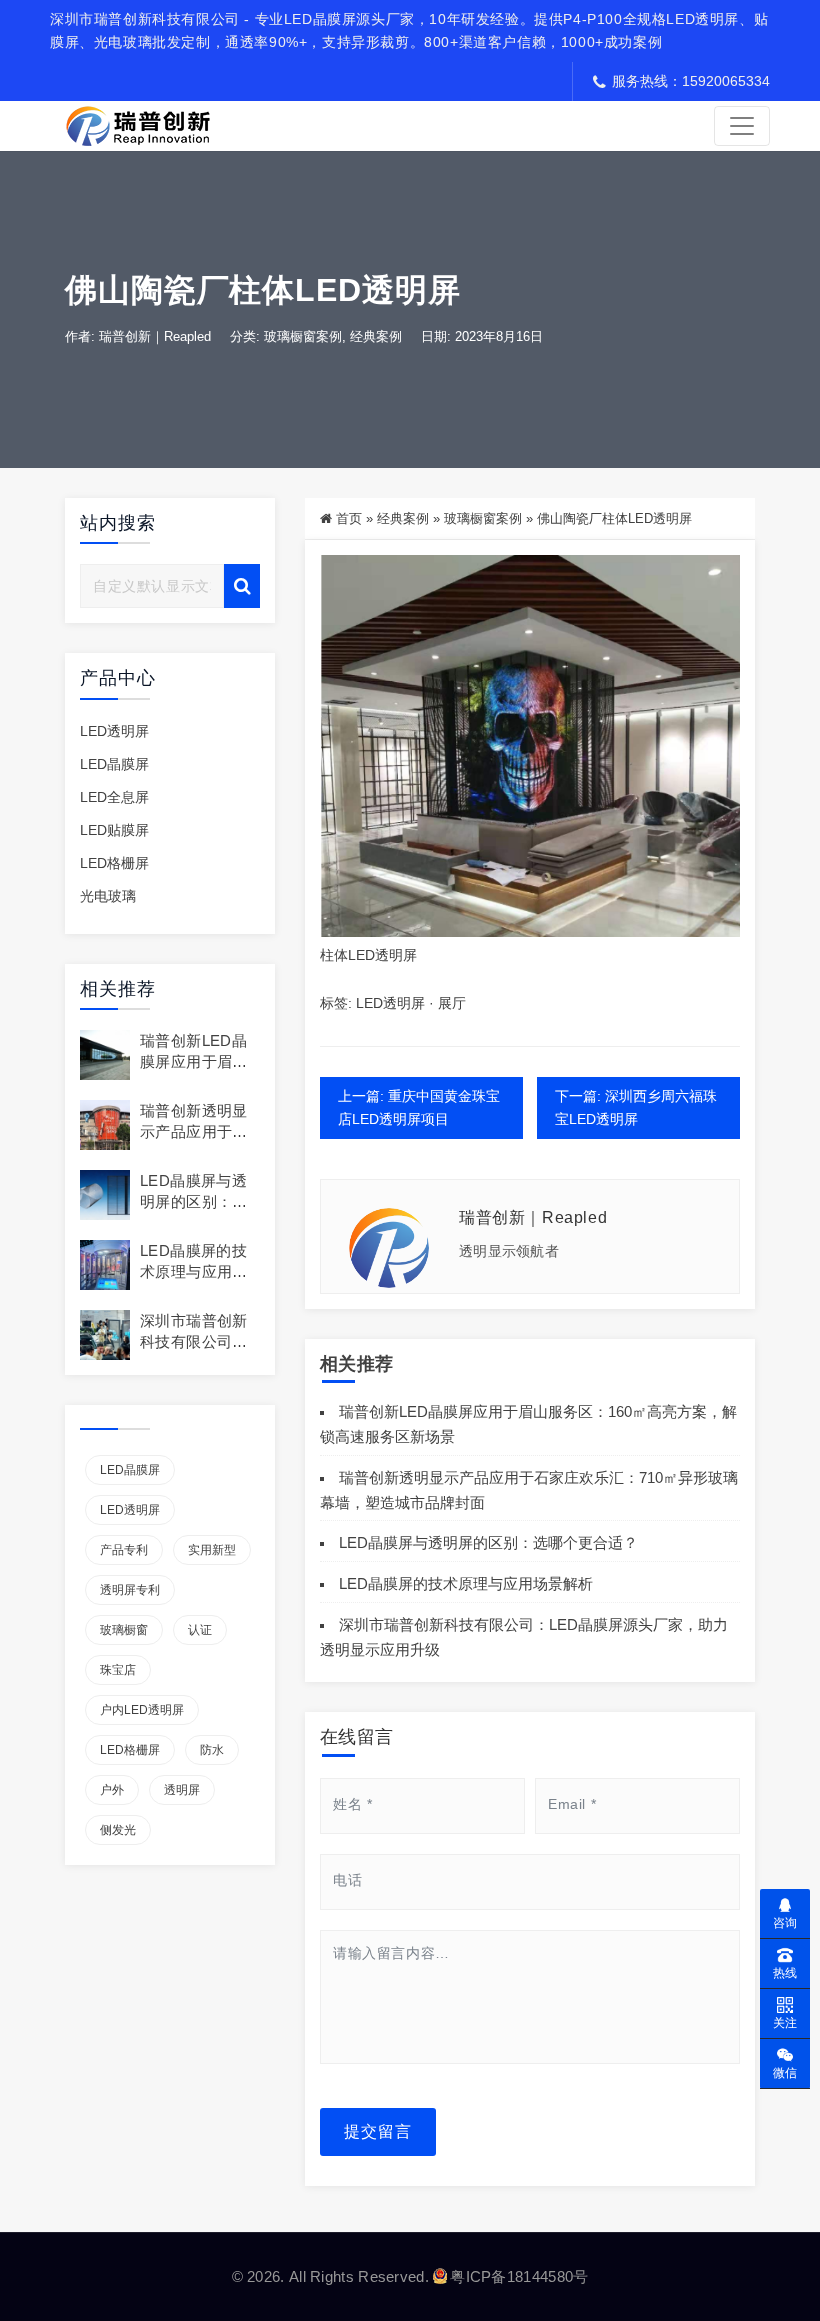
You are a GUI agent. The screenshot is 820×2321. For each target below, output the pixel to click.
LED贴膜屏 (114, 830)
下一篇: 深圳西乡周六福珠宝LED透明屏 (636, 1107)
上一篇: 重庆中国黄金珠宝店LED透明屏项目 (419, 1107)
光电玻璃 (108, 896)
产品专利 (124, 1550)
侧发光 (118, 1830)
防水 (212, 1750)
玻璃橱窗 (124, 1630)
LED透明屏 (114, 731)
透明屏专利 (130, 1590)
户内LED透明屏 (142, 1710)
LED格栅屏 (114, 863)
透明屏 (182, 1790)
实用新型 (212, 1550)
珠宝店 (118, 1670)
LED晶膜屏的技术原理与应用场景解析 (194, 1271)
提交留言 (378, 2131)
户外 (112, 1790)
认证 (200, 1630)
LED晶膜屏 (114, 764)
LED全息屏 (114, 797)
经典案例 (376, 336)
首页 (349, 518)
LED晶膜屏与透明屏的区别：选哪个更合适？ (194, 1201)
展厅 (452, 1003)
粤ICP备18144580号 (519, 2276)
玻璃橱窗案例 (303, 336)
